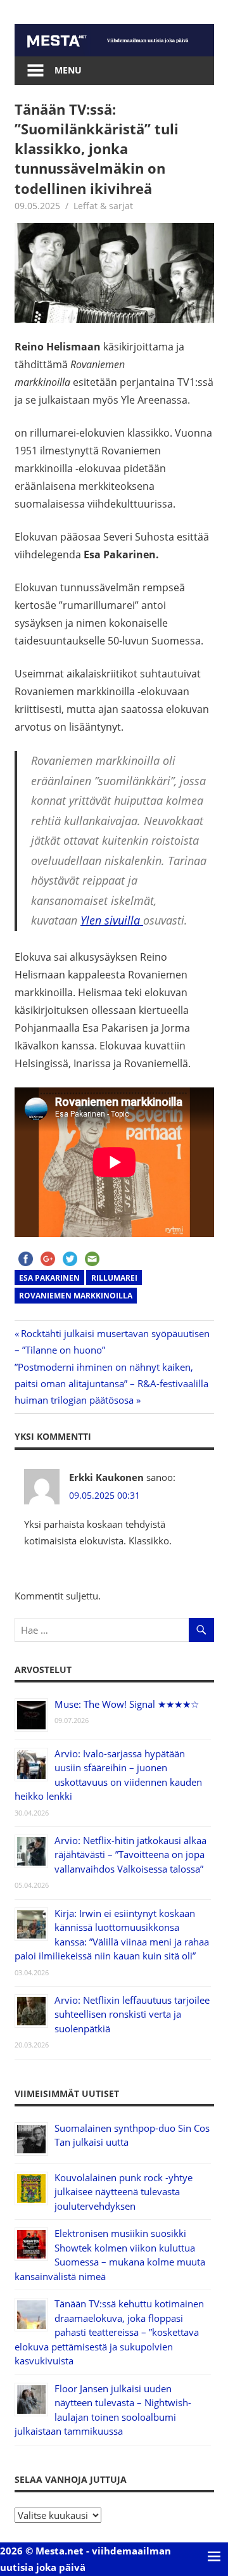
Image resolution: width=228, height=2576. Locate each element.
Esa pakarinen (49, 1278)
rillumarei (114, 1278)
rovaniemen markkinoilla (76, 1296)
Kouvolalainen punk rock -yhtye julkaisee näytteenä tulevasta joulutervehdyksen (123, 2192)
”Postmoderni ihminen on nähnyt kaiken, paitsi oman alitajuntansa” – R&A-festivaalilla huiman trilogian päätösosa (111, 1384)
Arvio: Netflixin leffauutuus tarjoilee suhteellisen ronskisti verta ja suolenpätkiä (132, 2014)
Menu (68, 70)
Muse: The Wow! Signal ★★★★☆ (127, 1704)
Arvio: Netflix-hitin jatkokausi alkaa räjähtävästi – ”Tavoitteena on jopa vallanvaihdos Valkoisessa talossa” (130, 1855)
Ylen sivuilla (112, 920)
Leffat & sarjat (103, 206)
